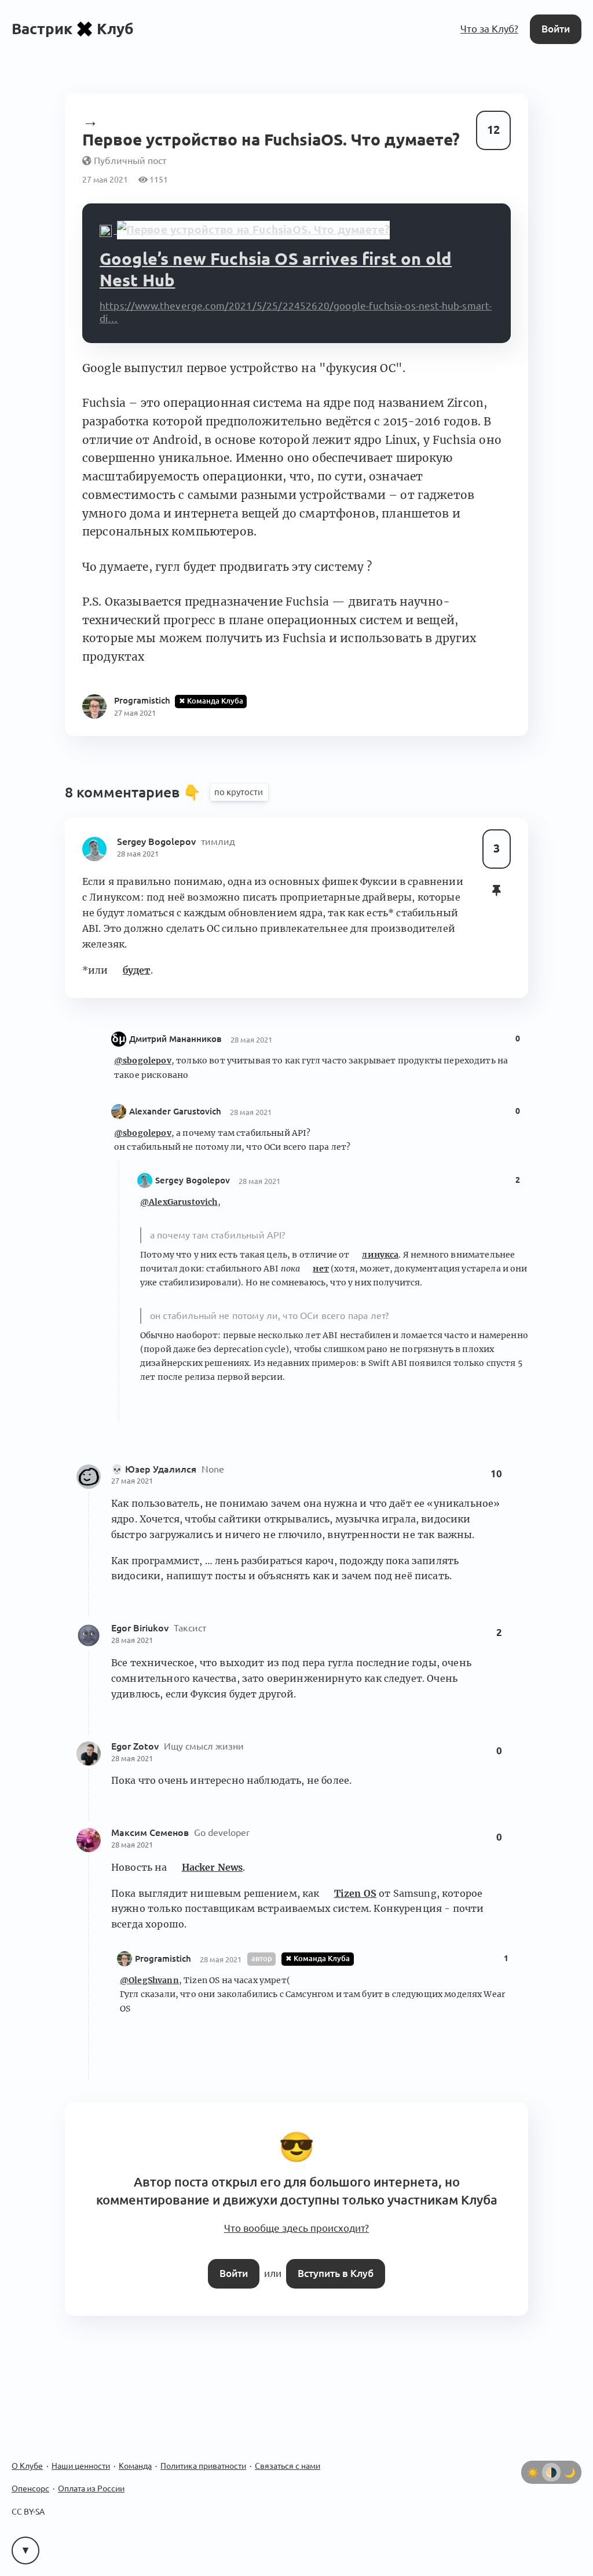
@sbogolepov (143, 1061)
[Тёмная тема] (570, 2472)
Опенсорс (30, 2488)
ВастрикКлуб (73, 29)
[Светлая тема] (533, 2472)
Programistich (163, 1959)
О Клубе (27, 2466)
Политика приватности (203, 2466)
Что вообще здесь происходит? (296, 2228)
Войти (556, 29)
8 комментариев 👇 (135, 792)
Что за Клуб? (489, 29)
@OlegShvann (149, 1980)
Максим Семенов (151, 1832)
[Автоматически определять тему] (551, 2472)
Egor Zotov (136, 1746)
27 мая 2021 (132, 1481)
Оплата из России (91, 2488)
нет (321, 1269)
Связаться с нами (288, 2466)
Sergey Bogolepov (158, 841)
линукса (380, 1255)
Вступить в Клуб (336, 2273)
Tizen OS (355, 1893)
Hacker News (213, 1867)
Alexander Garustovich (175, 1111)
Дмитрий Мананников (175, 1039)
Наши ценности (81, 2466)
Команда (135, 2466)
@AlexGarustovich (179, 1202)
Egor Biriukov (141, 1628)
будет (137, 970)
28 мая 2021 (138, 854)
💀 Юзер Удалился (155, 1469)
